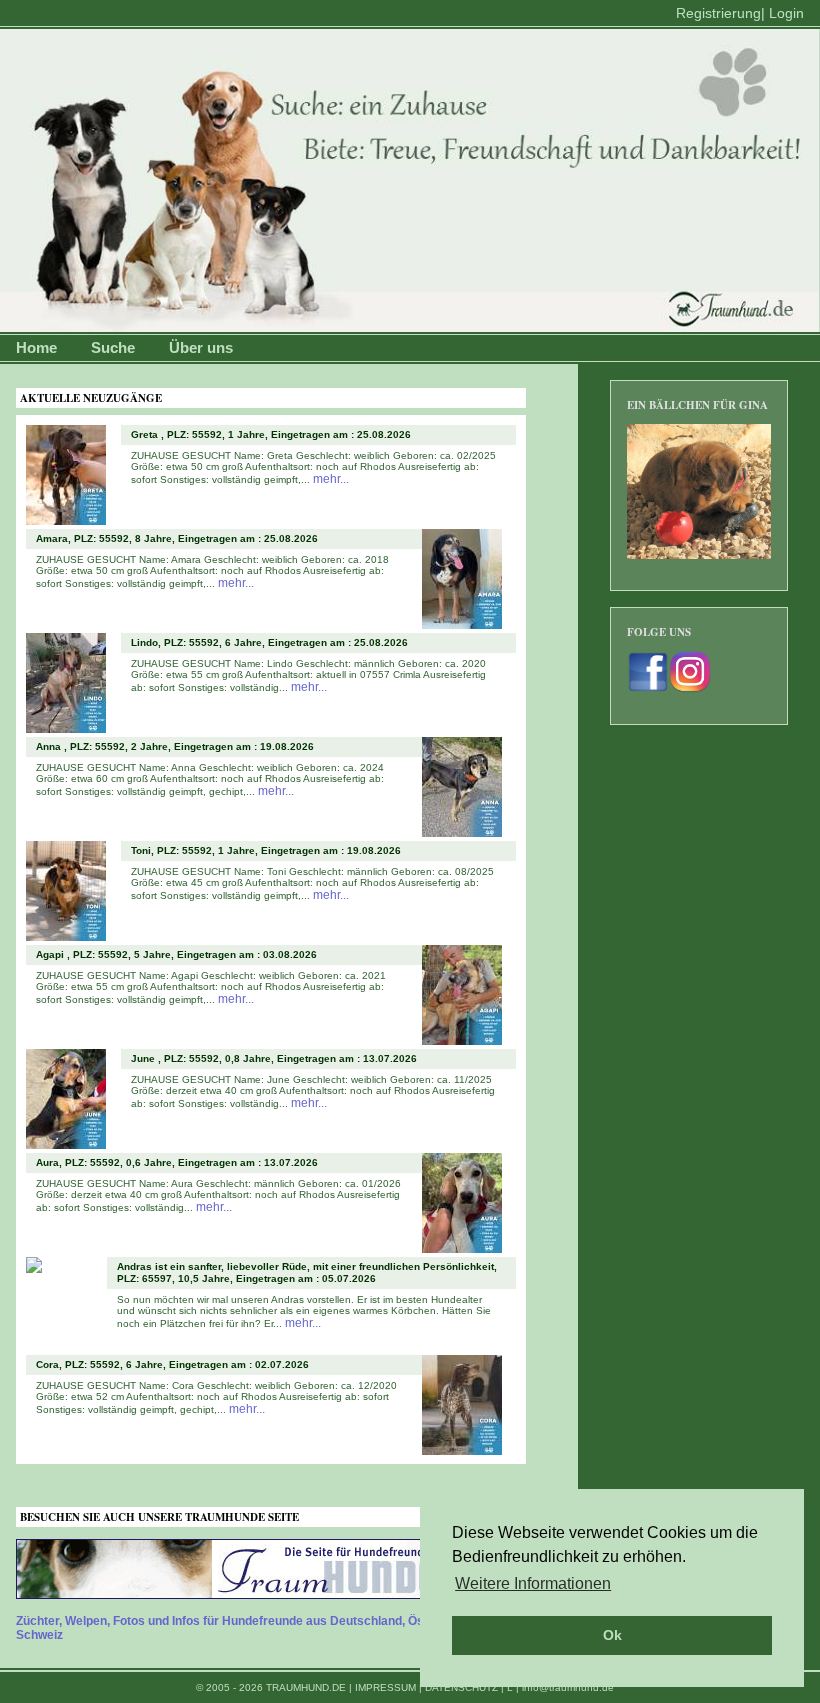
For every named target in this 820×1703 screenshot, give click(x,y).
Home (36, 347)
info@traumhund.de (568, 1687)
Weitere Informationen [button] (533, 1583)
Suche (113, 347)
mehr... (331, 479)
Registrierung (718, 13)
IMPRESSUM (385, 1687)
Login (786, 13)
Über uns (201, 347)
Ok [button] (612, 1635)
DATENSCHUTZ (461, 1687)
